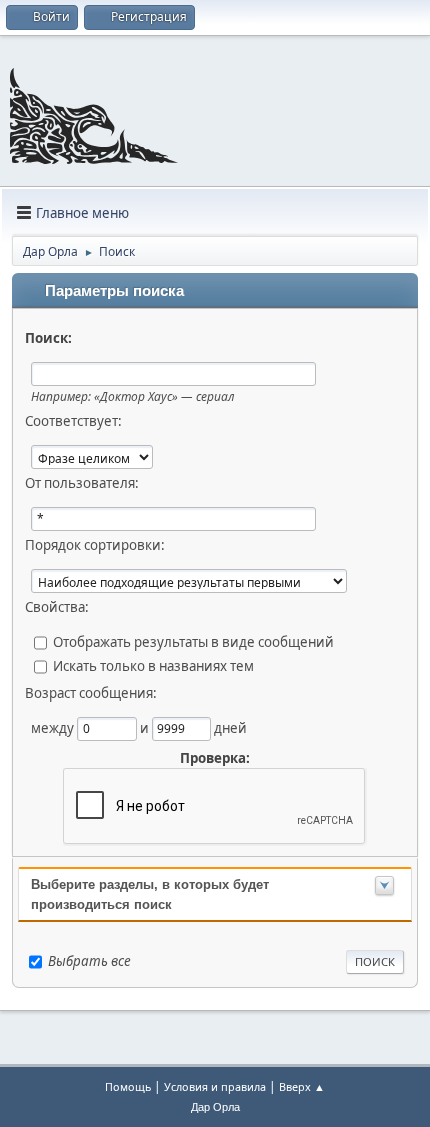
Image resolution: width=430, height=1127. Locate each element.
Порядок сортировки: (95, 545)
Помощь (128, 1086)
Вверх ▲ (302, 1086)
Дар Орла (215, 1107)
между (54, 728)
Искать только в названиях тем (153, 666)
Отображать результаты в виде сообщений (193, 642)
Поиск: (48, 338)
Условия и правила (215, 1086)
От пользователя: (82, 483)
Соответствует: (73, 421)
